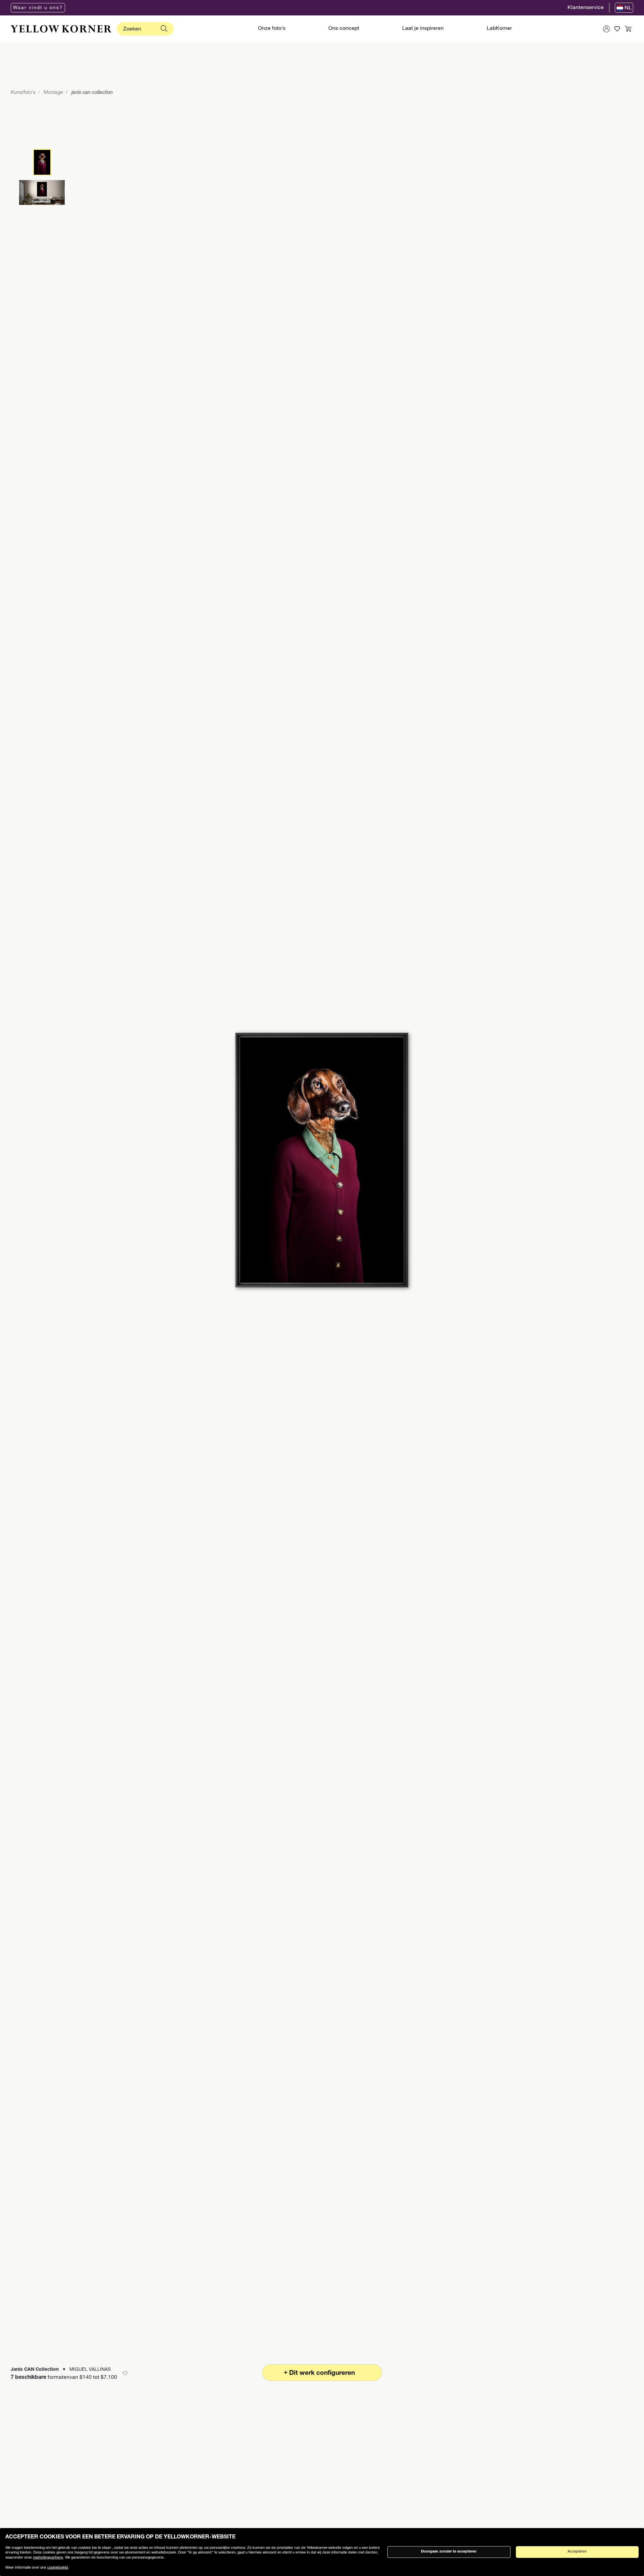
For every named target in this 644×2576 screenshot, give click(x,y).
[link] (61, 29)
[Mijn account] (606, 29)
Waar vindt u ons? (38, 8)
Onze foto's (272, 29)
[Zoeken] (164, 29)
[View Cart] (628, 29)
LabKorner (499, 29)
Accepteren (577, 2552)
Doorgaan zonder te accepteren (449, 2552)
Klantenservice (586, 8)
